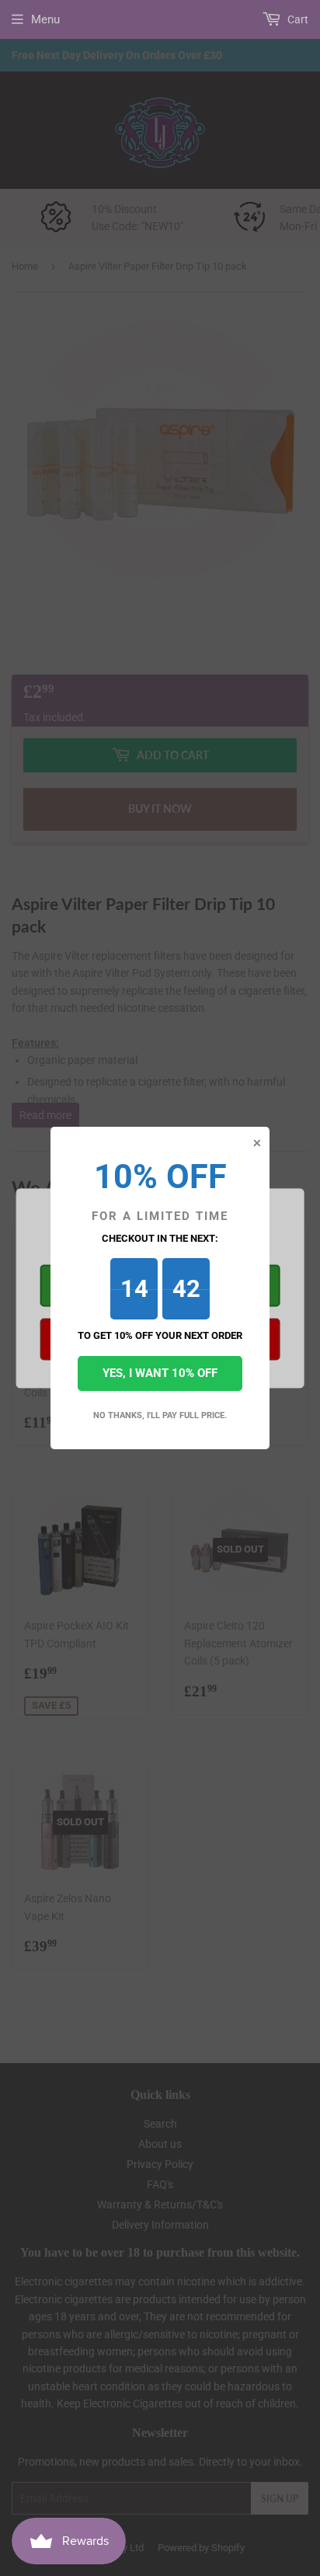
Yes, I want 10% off (160, 1373)
